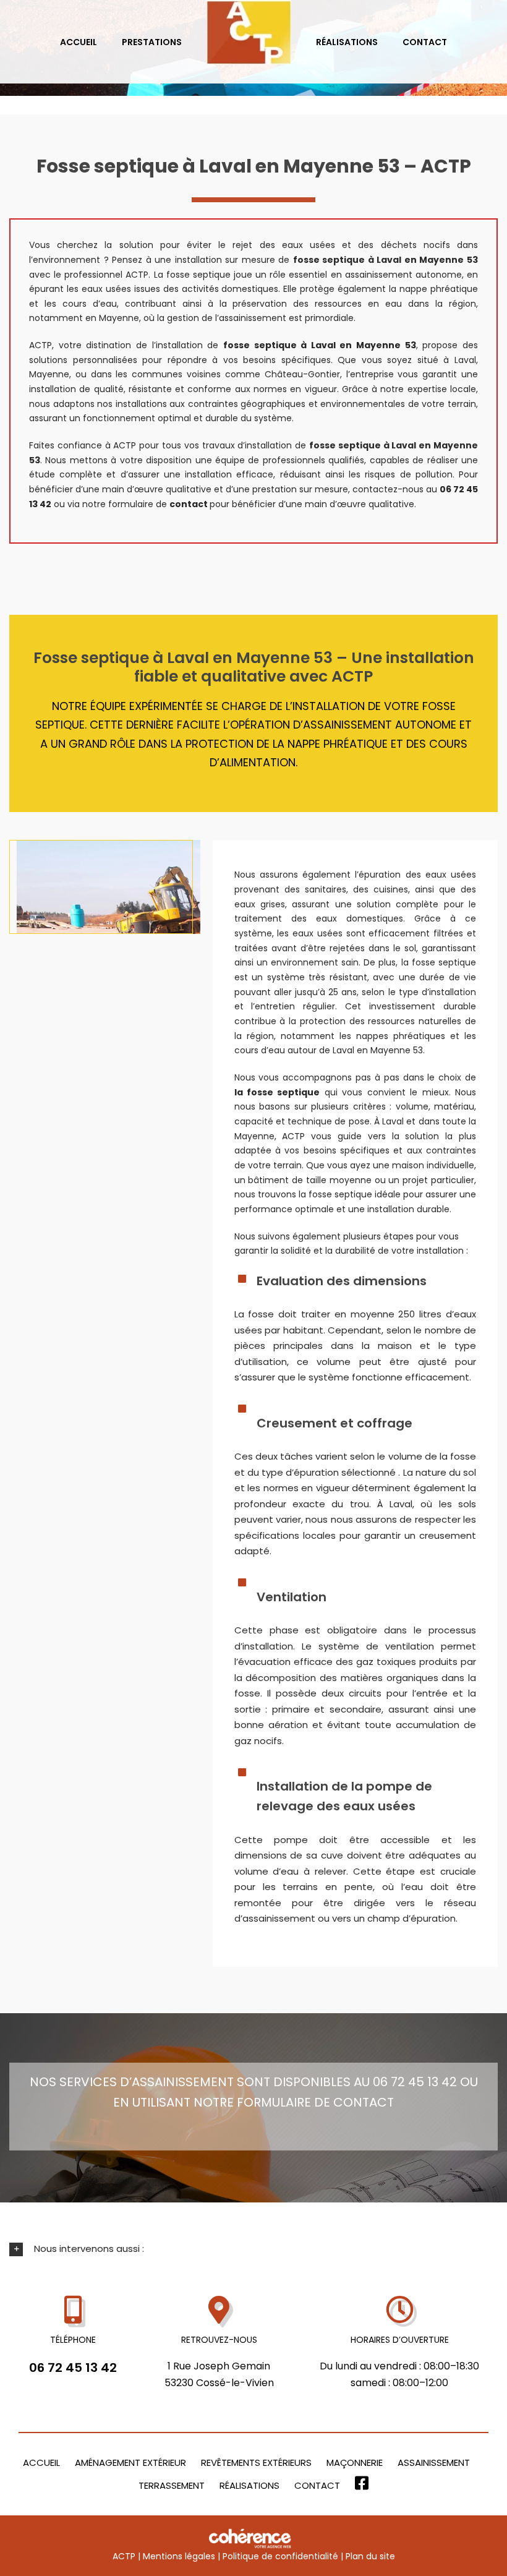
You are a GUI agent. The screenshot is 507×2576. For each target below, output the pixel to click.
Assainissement (434, 2463)
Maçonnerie (355, 2463)
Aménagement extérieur (130, 2463)
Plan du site (370, 2556)
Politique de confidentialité (280, 2556)
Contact (317, 2485)
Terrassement (172, 2485)
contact (190, 504)
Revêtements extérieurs (256, 2463)
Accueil (41, 2463)
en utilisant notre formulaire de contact (253, 2102)
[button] (253, 2249)
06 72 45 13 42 (73, 2368)
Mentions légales (179, 2556)
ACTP (124, 2556)
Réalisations (249, 2485)
